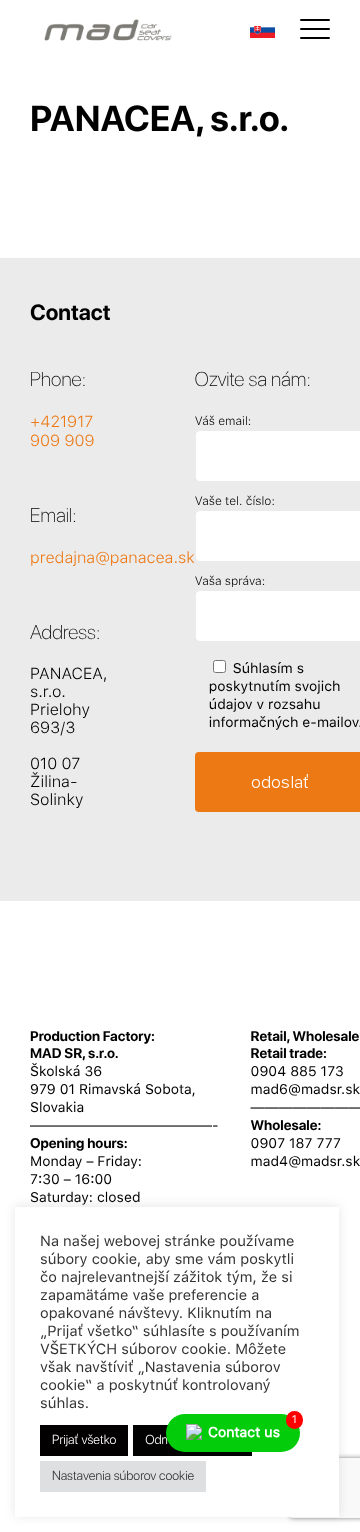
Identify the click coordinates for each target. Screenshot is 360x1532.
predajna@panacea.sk (112, 557)
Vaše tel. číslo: (235, 501)
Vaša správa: (230, 581)
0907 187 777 (296, 1144)
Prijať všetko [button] (84, 1440)
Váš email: (223, 421)
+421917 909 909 (62, 431)
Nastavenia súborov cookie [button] (123, 1476)
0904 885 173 (297, 1072)
